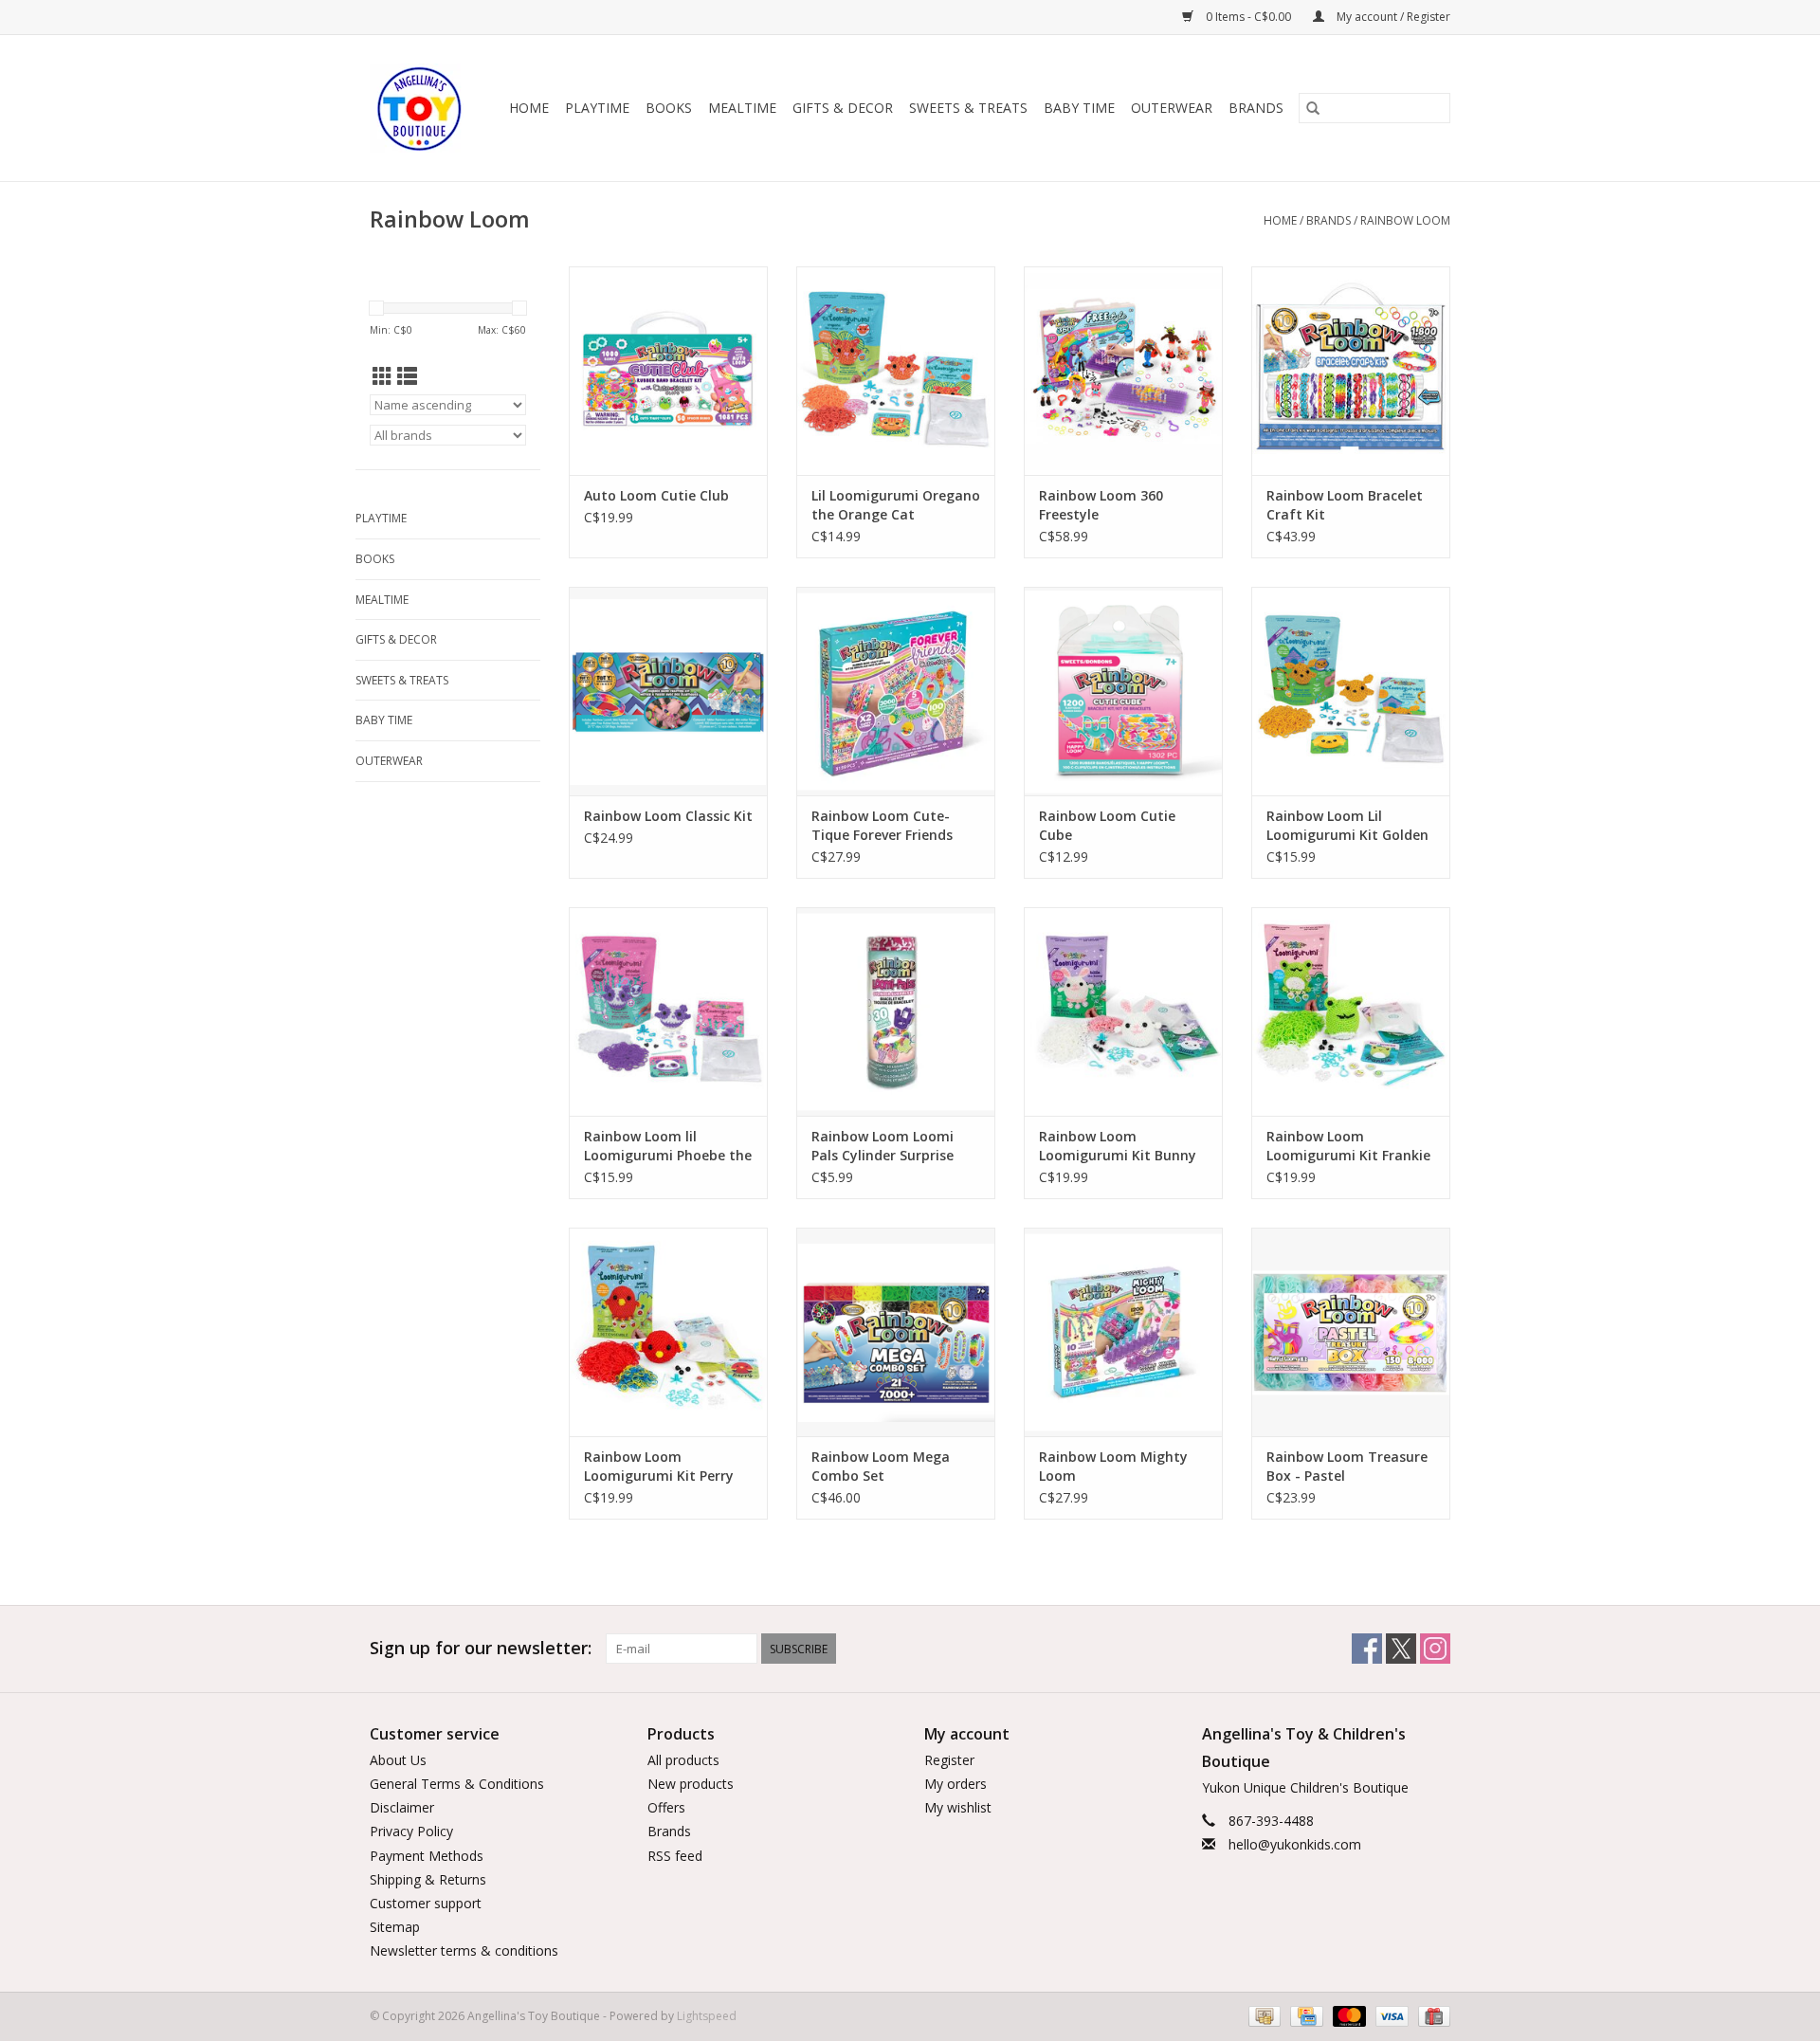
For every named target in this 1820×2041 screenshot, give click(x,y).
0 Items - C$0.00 (1248, 17)
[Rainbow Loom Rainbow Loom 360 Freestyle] (1123, 371)
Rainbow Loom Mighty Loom (1113, 1466)
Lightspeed (707, 2016)
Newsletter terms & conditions (464, 1950)
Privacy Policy (411, 1831)
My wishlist (958, 1807)
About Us (398, 1760)
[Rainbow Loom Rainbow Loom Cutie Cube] (1123, 691)
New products (691, 1784)
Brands (1256, 108)
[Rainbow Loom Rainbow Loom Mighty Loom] (1123, 1332)
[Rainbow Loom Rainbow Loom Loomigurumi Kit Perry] (668, 1332)
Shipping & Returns (428, 1879)
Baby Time (1079, 108)
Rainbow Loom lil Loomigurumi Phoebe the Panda (668, 1146)
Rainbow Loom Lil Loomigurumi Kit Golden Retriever (1347, 826)
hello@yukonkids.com (1295, 1844)
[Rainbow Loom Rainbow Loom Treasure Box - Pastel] (1351, 1332)
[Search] (1313, 108)
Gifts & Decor (843, 108)
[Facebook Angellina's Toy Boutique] (1367, 1649)
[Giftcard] (1431, 2015)
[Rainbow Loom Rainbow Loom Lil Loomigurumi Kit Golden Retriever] (1351, 691)
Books (669, 108)
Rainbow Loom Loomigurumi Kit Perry (659, 1466)
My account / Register (1392, 17)
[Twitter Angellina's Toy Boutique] (1401, 1649)
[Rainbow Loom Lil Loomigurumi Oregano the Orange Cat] (896, 371)
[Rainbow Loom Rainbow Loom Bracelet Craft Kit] (1351, 371)
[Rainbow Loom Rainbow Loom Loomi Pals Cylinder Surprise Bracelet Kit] (896, 1011)
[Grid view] (382, 376)
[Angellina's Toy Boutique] (420, 108)
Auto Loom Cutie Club (656, 495)
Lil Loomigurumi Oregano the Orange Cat (896, 505)
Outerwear (1172, 108)
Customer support (426, 1903)
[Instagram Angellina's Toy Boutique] (1435, 1649)
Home (529, 108)
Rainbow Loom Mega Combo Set (881, 1466)
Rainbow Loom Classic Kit (668, 816)
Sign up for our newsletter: (481, 1648)
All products (683, 1760)
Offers (666, 1807)
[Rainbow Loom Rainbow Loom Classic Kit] (668, 691)
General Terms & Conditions (457, 1784)
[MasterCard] (1347, 2015)
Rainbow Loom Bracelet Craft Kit (1345, 505)
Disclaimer (402, 1807)
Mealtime (742, 108)
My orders (955, 1784)
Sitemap (395, 1927)
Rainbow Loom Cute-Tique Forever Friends (882, 825)
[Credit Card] (1304, 2015)
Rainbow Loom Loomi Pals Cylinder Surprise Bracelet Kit (883, 1146)
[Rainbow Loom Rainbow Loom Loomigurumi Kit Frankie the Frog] (1351, 1011)
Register (949, 1760)
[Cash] (1263, 2015)
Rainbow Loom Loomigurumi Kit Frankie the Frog (1348, 1146)
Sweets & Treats (968, 108)
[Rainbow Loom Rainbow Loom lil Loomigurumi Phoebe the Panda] (668, 1011)
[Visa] (1390, 2015)
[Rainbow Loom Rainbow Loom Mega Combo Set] (896, 1332)
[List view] (407, 376)
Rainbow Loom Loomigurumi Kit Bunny (1118, 1146)
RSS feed (675, 1856)
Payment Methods (427, 1856)
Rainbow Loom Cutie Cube (1107, 825)
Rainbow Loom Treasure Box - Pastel (1347, 1466)
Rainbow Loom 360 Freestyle (1101, 505)
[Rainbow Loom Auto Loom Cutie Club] (668, 371)
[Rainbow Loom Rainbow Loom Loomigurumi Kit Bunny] (1123, 1011)
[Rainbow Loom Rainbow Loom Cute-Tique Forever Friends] (896, 691)
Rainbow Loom (1405, 220)
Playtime (597, 108)
